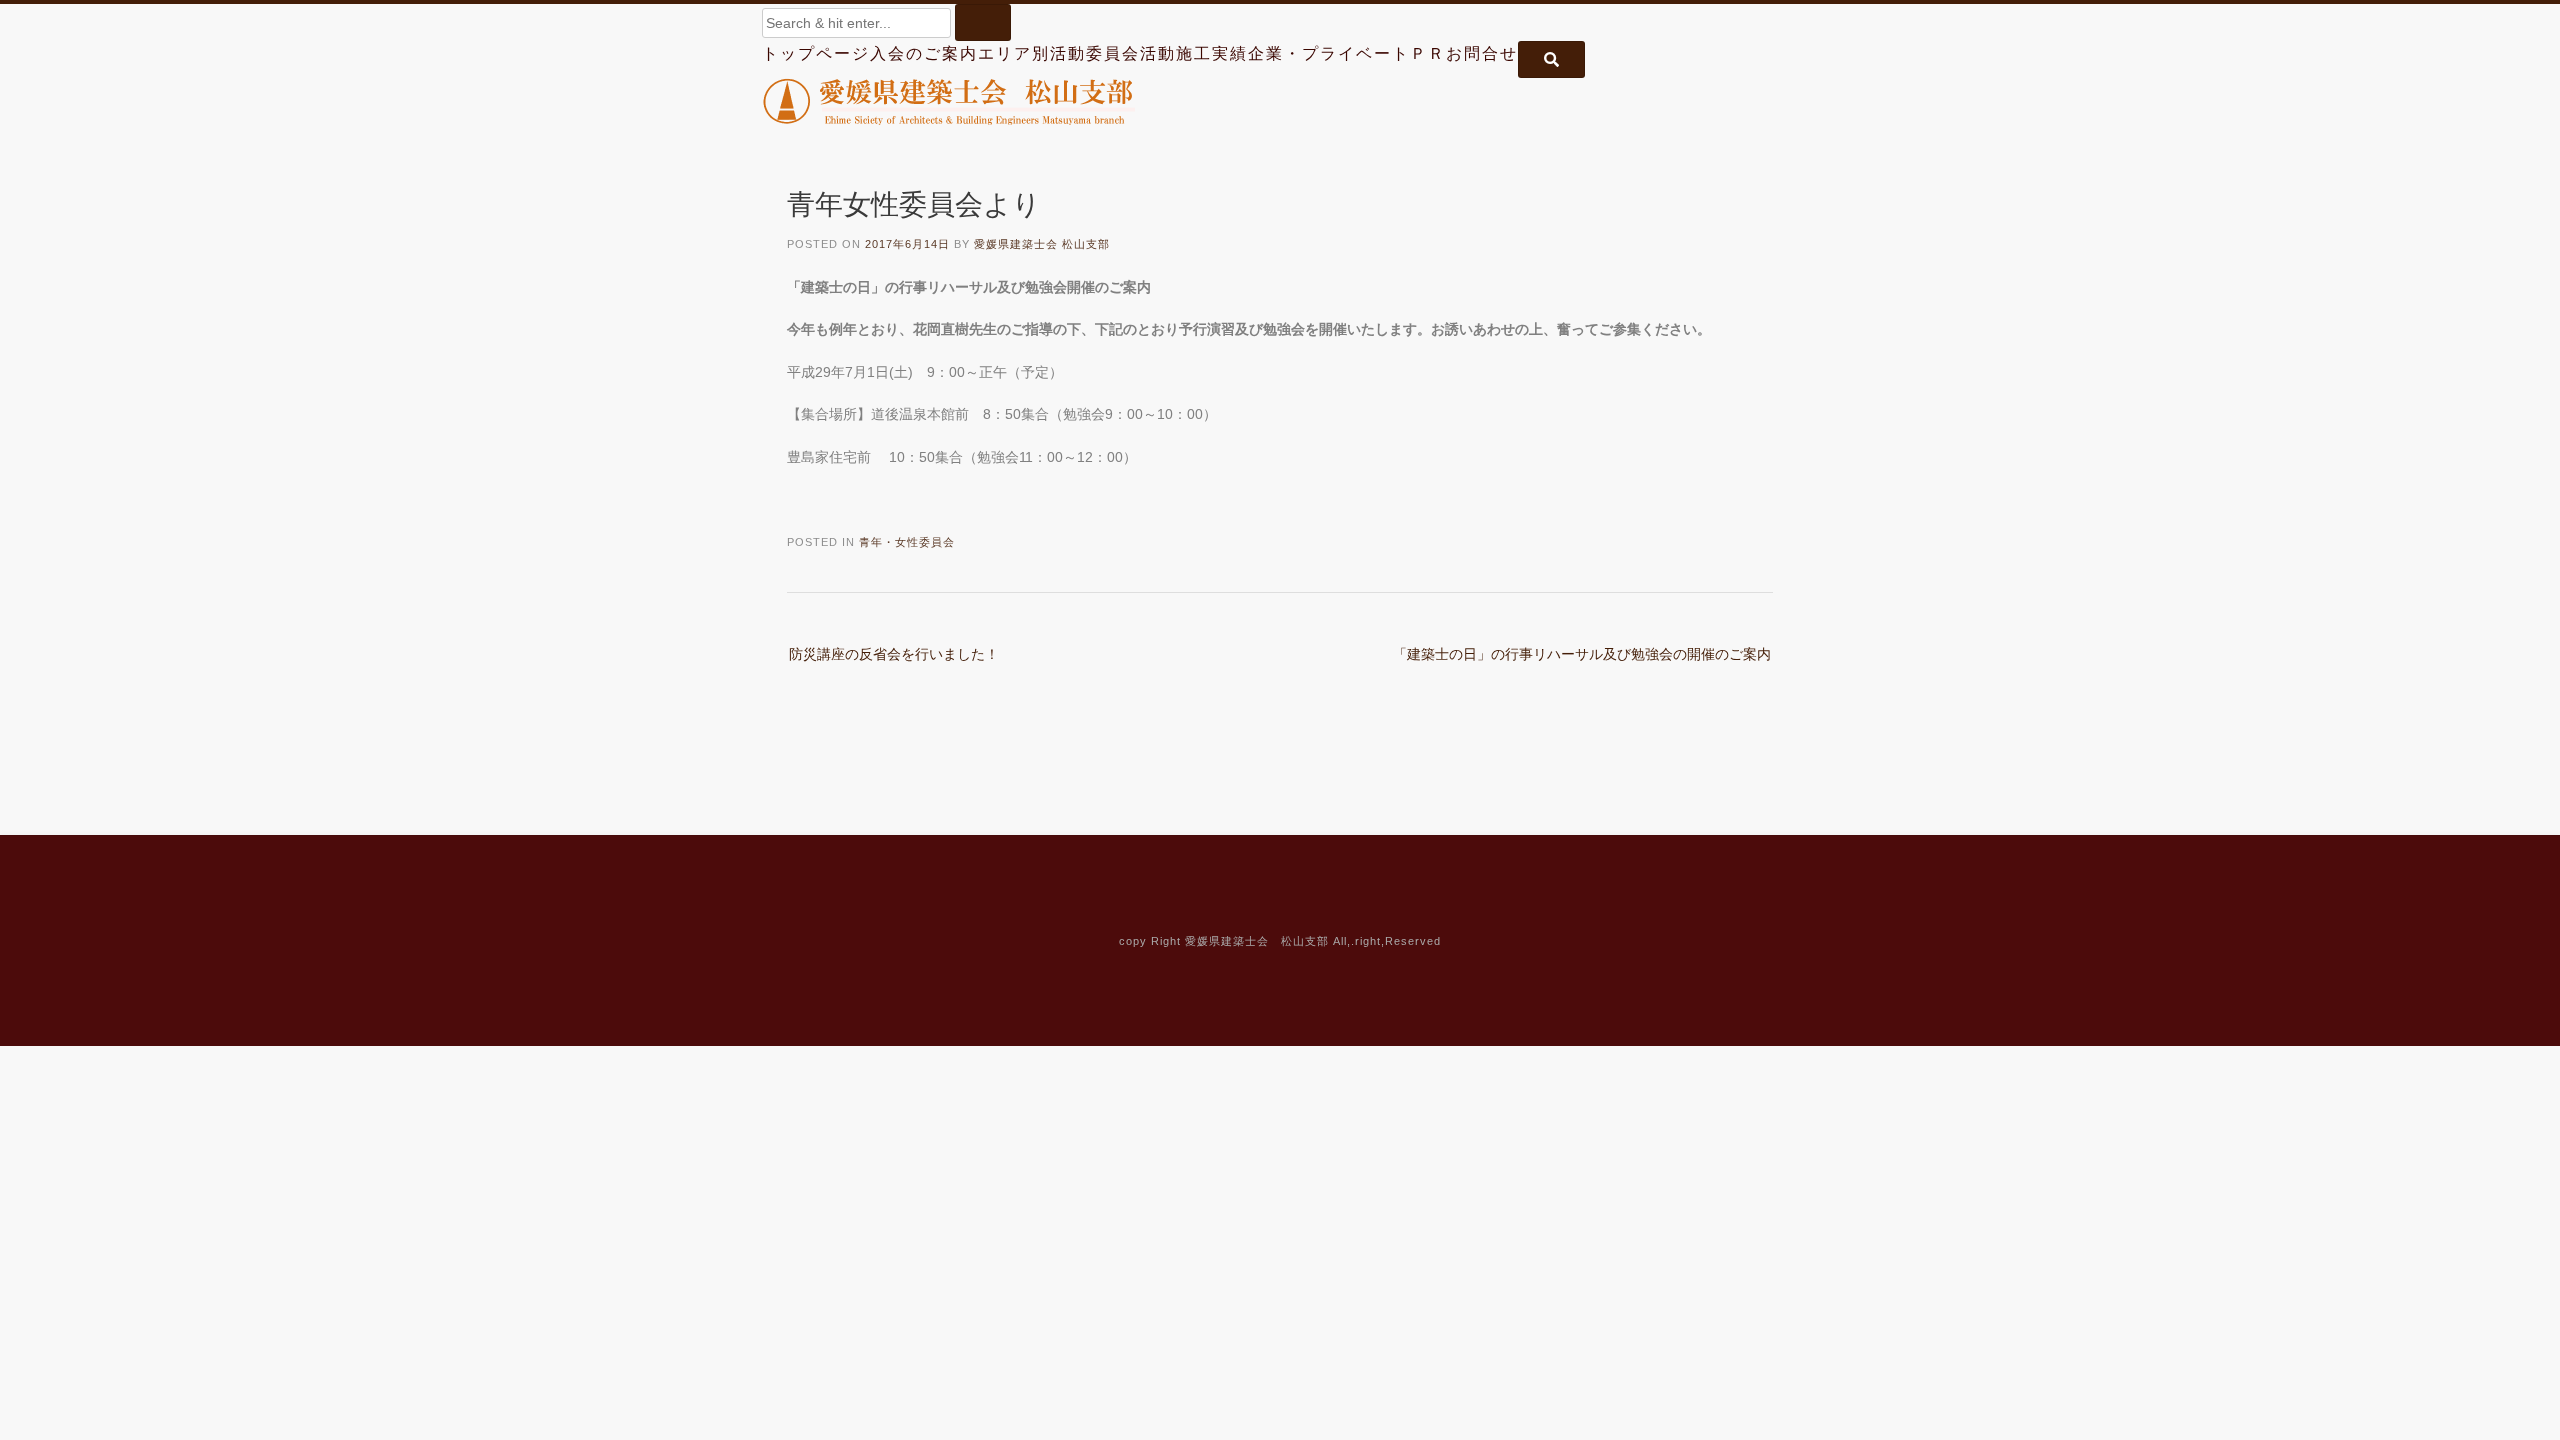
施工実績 (1212, 53)
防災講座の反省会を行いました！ (894, 654)
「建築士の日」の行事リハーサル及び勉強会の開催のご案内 (1582, 654)
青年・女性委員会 (907, 542)
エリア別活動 (1032, 53)
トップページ (816, 53)
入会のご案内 (924, 53)
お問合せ (1482, 53)
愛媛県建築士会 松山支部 (1042, 244)
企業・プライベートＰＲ (1347, 53)
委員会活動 (1131, 53)
